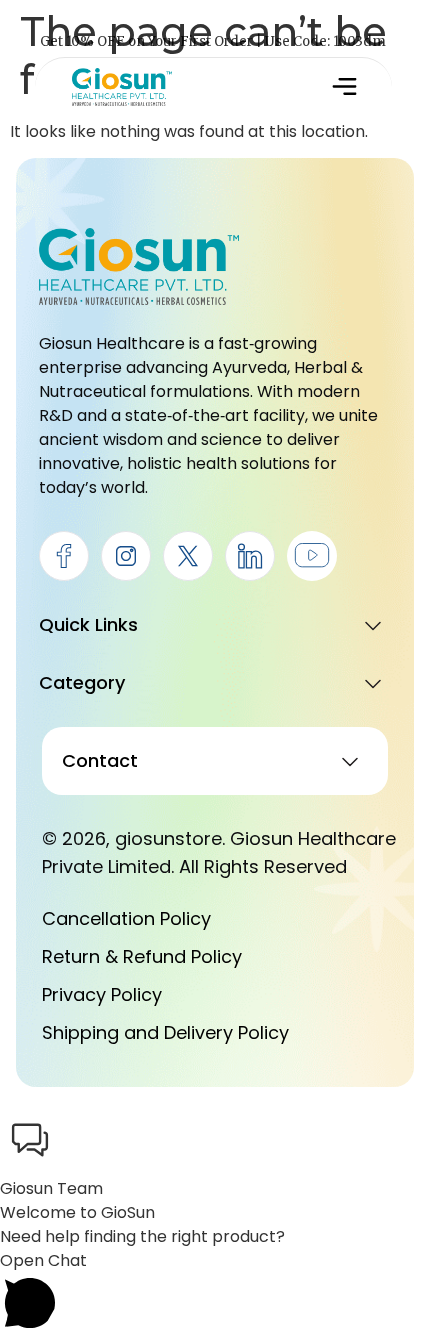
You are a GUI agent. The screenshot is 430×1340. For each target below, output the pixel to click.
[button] (344, 88)
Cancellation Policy (126, 918)
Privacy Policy (102, 994)
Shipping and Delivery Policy (165, 1032)
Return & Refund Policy (142, 956)
